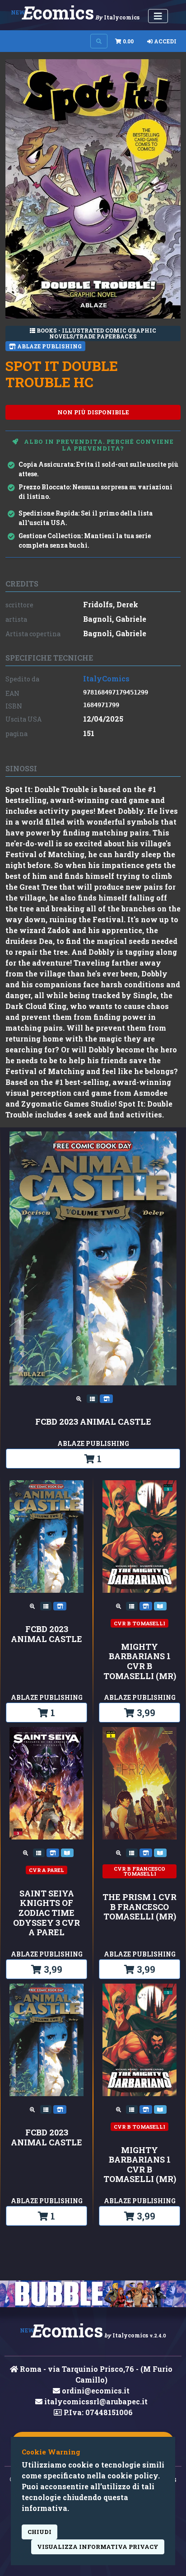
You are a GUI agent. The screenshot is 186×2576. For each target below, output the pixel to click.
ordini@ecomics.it (95, 2391)
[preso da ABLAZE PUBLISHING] (106, 1398)
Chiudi (40, 2532)
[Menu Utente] (158, 16)
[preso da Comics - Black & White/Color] (133, 1605)
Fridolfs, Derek (111, 604)
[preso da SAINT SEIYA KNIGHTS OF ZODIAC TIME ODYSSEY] (67, 1852)
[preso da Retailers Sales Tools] (93, 1398)
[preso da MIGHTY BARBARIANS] (160, 1605)
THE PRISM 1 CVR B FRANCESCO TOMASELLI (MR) (139, 1907)
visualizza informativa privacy (98, 2547)
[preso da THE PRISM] (160, 1852)
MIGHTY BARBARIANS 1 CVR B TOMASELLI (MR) (140, 1661)
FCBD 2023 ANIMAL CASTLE (93, 1422)
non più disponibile (93, 412)
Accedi (165, 41)
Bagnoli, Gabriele (115, 619)
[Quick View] (80, 1398)
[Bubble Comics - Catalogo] (93, 2294)
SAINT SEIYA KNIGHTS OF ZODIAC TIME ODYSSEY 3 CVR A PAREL (46, 1913)
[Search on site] (99, 41)
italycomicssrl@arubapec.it (95, 2401)
